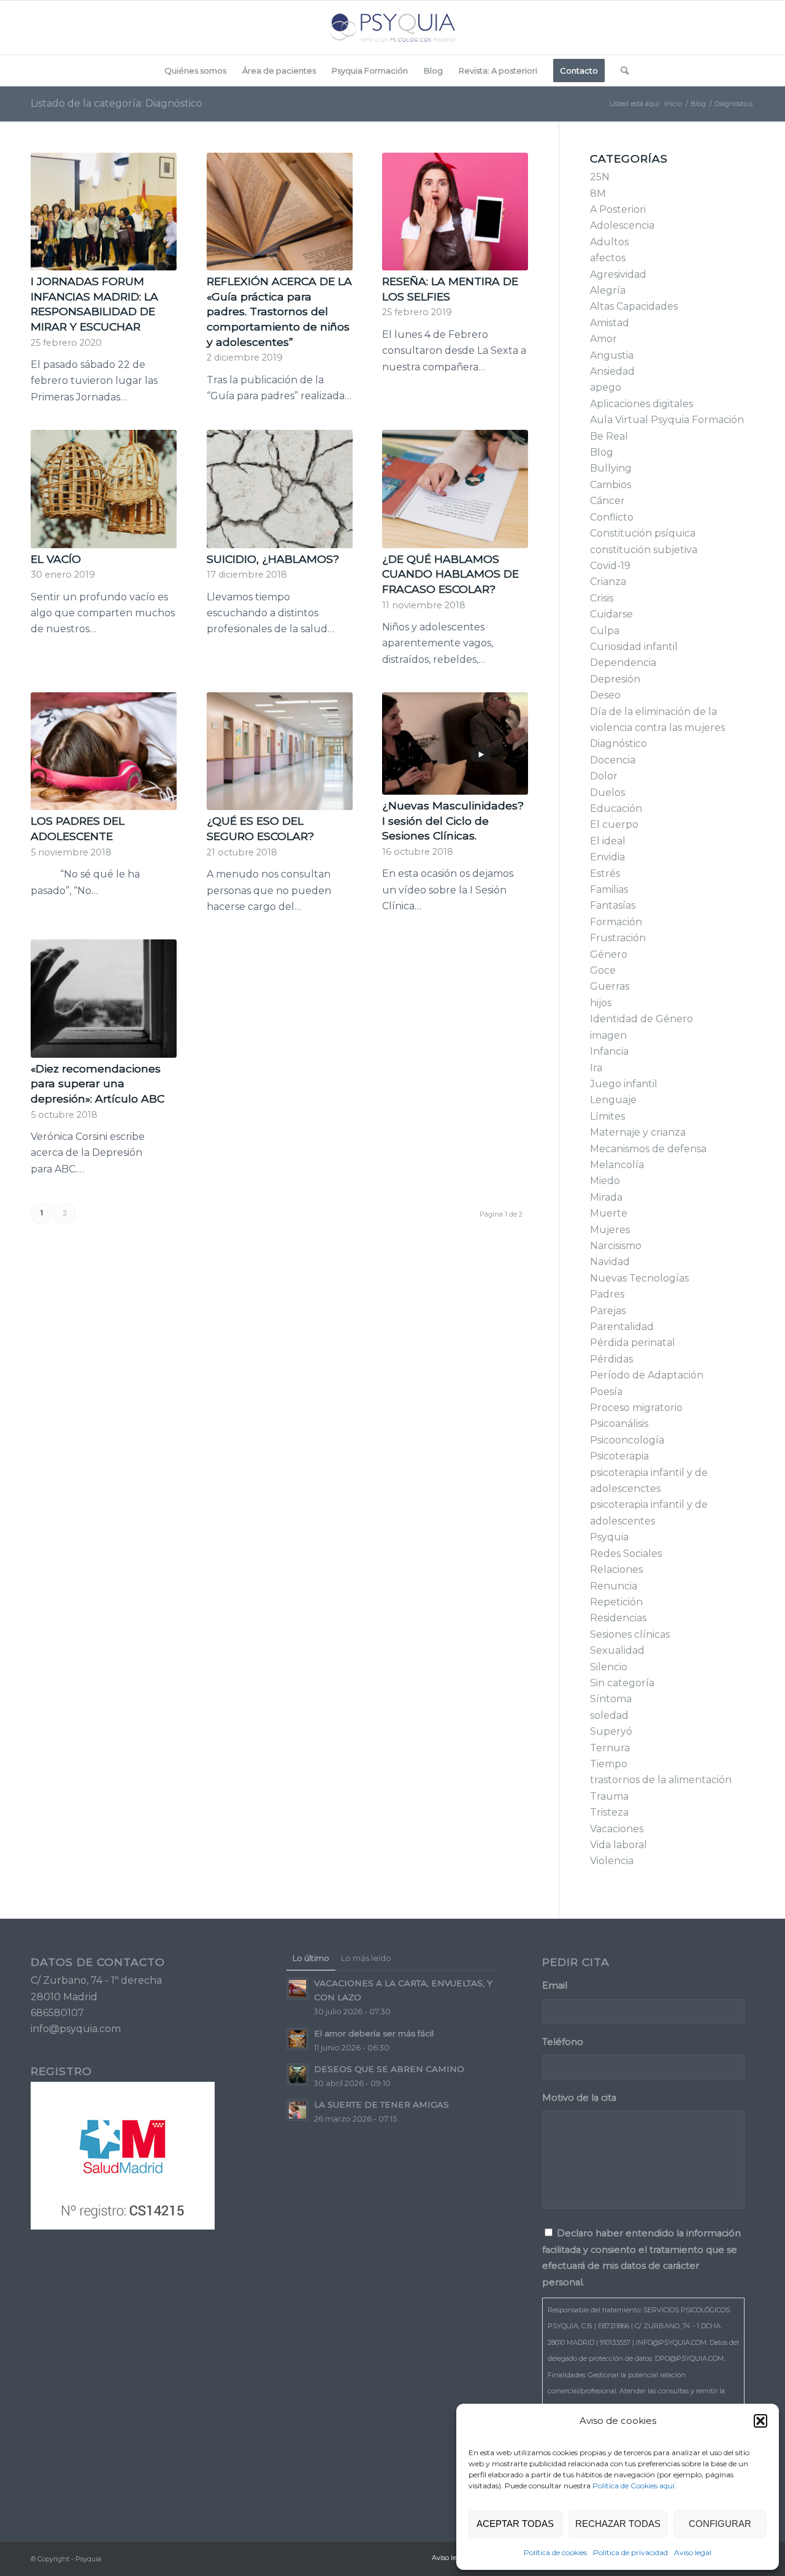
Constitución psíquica (643, 533)
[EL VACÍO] (104, 489)
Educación (616, 808)
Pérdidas (611, 1359)
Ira (596, 1068)
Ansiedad (612, 371)
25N (600, 177)
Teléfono (567, 2042)
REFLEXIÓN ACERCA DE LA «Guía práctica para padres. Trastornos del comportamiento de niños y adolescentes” (279, 311)
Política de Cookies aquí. (634, 2486)
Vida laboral (618, 1845)
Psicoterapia (619, 1456)
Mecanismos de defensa (648, 1149)
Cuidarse (611, 614)
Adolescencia (622, 225)
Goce (603, 970)
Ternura (610, 1748)
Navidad (610, 1262)
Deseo (605, 695)
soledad (609, 1715)
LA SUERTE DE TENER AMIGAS (381, 2104)
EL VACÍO (56, 559)
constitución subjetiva (644, 550)
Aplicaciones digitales (641, 404)
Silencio (609, 1667)
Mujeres (610, 1230)
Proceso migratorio (636, 1408)
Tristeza (609, 1812)
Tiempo (609, 1764)
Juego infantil (624, 1084)
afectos (608, 258)
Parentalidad (622, 1327)
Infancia (609, 1051)
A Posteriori (618, 209)
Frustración (618, 938)
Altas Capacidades (634, 306)
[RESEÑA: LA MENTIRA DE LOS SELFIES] (455, 212)
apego (606, 387)
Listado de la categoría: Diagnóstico (117, 103)
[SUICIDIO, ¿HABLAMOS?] (280, 489)
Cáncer (607, 501)
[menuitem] (195, 71)
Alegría (608, 290)
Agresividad (618, 274)
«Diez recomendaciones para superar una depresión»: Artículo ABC (98, 1084)
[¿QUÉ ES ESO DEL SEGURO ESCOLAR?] (280, 751)
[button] (760, 2421)
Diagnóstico (618, 743)
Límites (607, 1116)
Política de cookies (555, 2552)
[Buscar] (621, 71)
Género (609, 954)
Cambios (611, 485)
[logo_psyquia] (392, 28)
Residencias (618, 1618)
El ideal (608, 841)
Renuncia (614, 1586)
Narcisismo (616, 1246)
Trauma (609, 1796)
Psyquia (609, 1537)
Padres (607, 1294)
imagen (608, 1035)
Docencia (613, 760)
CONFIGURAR (720, 2524)
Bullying (611, 468)
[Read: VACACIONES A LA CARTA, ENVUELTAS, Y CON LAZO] (297, 1989)
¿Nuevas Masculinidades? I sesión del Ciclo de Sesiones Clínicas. (453, 820)
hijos (601, 1003)
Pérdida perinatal (633, 1343)
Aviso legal (693, 2552)
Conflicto (612, 517)
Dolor (604, 776)
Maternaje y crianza (638, 1132)
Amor (603, 339)
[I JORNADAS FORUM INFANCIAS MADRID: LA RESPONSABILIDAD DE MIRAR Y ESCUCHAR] (104, 212)
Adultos (609, 242)
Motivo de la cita (579, 2098)
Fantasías (613, 905)
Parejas (608, 1311)
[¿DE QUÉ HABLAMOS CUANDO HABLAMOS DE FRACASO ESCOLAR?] (455, 489)
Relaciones (616, 1569)
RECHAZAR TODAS (618, 2524)
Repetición (616, 1602)
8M (598, 193)
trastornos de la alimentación (661, 1780)
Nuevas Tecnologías (639, 1278)
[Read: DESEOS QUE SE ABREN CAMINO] (297, 2074)
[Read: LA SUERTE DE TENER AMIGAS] (297, 2110)
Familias (609, 889)
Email (559, 1986)
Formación (616, 922)
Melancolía (617, 1165)
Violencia (612, 1861)
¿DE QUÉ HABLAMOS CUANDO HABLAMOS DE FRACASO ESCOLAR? (450, 574)
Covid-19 (610, 566)
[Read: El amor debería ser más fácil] (297, 2039)
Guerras (610, 986)
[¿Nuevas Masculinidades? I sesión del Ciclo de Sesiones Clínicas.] (455, 743)
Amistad (610, 323)
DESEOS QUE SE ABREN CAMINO (389, 2069)
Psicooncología (627, 1440)
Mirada (606, 1197)
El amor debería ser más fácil (374, 2033)
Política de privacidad (630, 2552)
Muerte (609, 1213)
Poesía (606, 1392)
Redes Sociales (626, 1554)
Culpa (605, 631)
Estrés (605, 873)
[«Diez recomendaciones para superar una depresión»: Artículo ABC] (104, 998)
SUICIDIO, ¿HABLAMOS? (273, 559)
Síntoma (611, 1699)
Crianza (608, 582)
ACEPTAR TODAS (515, 2524)
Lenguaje (613, 1100)
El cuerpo (614, 824)
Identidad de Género (641, 1019)
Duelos (607, 793)
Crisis (602, 598)
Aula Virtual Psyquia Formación (667, 420)
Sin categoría (622, 1683)
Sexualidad (617, 1650)
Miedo (605, 1181)
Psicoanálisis (619, 1424)
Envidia (607, 857)
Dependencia (623, 663)
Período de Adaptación (647, 1375)
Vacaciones (617, 1829)
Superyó (611, 1731)
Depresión (615, 679)
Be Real (609, 436)
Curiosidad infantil (634, 647)
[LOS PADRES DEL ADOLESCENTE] (104, 751)
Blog (602, 452)
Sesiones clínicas (630, 1634)
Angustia (612, 355)
